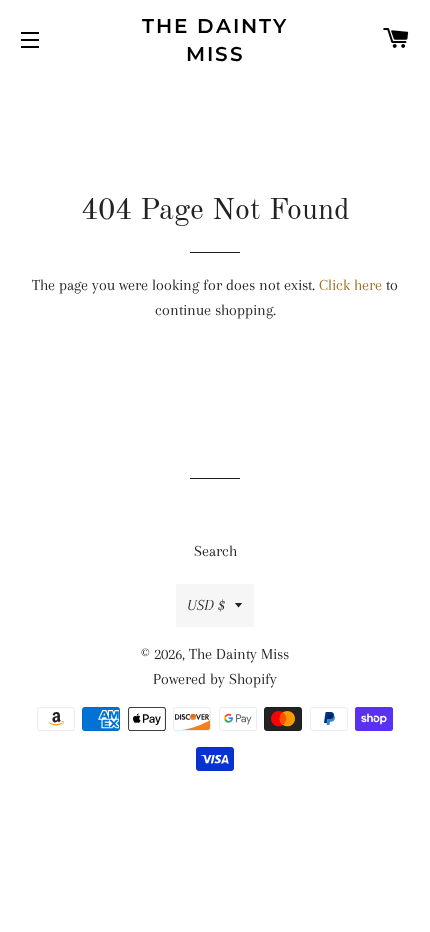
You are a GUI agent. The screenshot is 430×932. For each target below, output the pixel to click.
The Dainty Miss (215, 40)
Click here (350, 285)
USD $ (206, 605)
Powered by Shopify (215, 679)
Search (215, 551)
